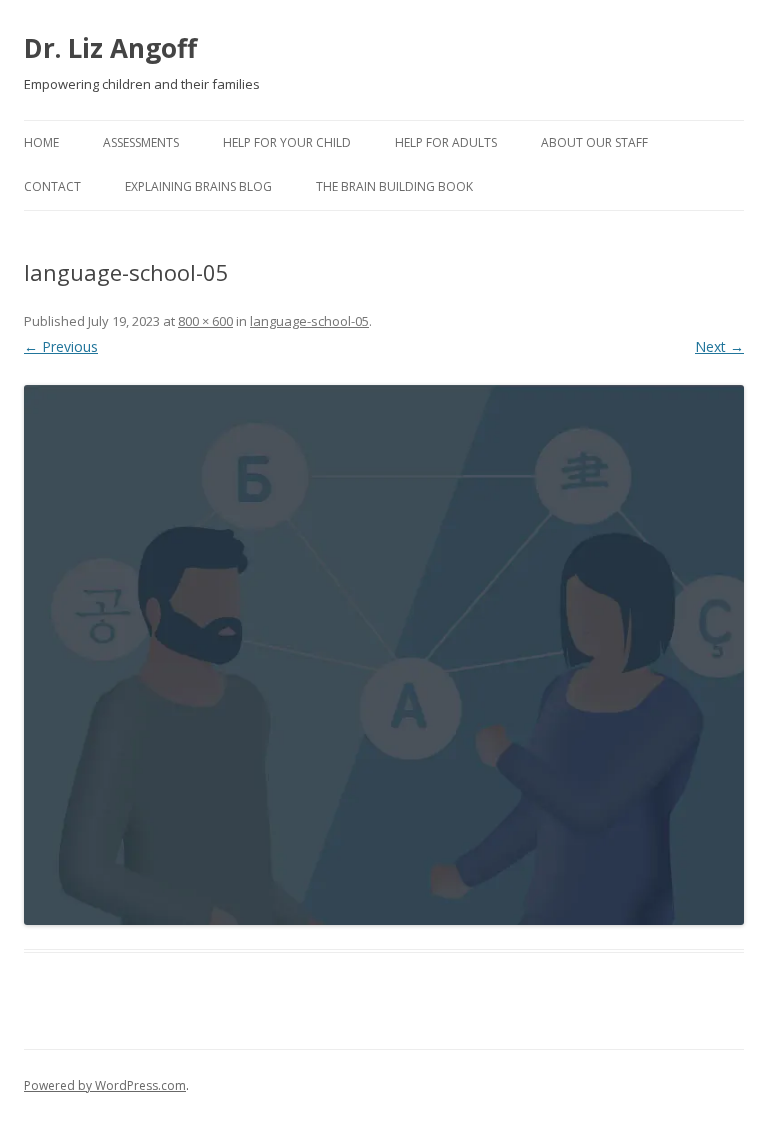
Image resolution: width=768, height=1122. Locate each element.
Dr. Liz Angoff (110, 48)
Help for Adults (446, 142)
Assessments (141, 142)
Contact (52, 186)
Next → (719, 346)
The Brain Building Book (394, 186)
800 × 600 (205, 321)
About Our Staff (594, 142)
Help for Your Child (287, 142)
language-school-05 (309, 321)
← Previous (61, 346)
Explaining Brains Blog (198, 186)
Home (41, 142)
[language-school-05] (384, 655)
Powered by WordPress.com (105, 1085)
